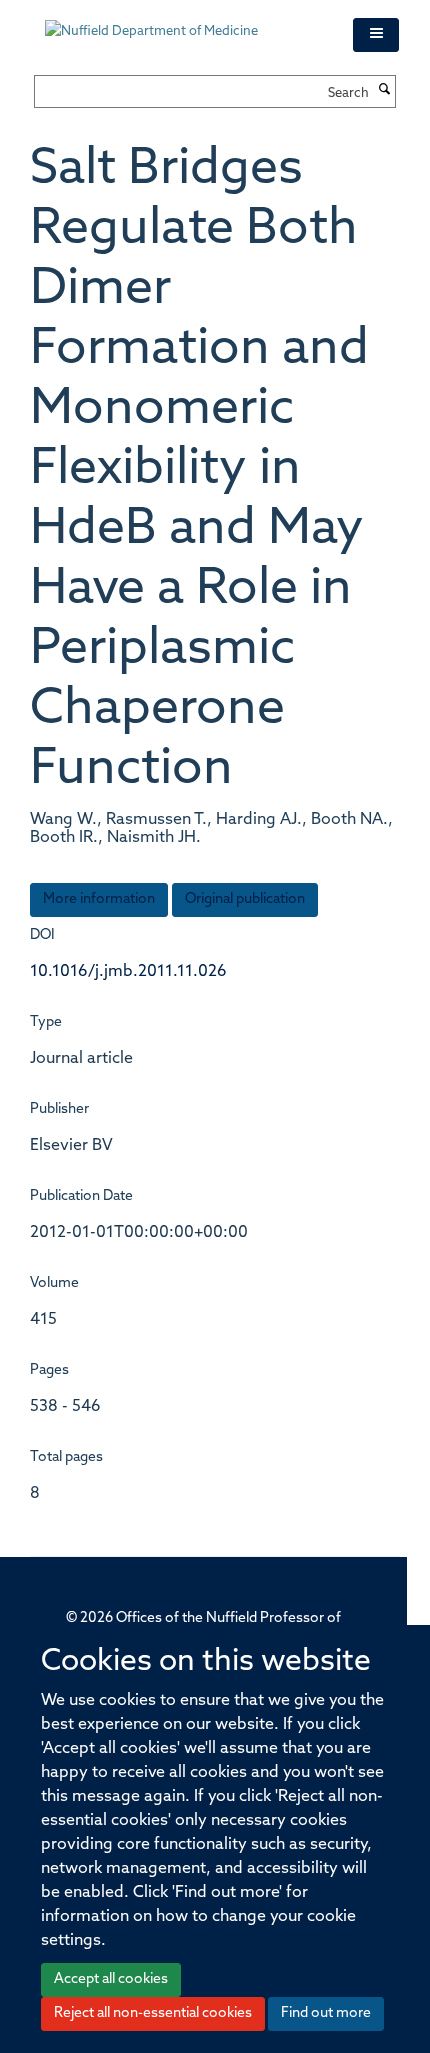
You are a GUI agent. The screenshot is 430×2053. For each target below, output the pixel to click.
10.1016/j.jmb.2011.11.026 (128, 972)
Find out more (326, 2013)
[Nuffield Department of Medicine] (184, 22)
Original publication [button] (245, 899)
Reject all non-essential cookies (153, 2013)
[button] (376, 35)
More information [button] (99, 899)
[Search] (385, 91)
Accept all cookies (111, 1979)
